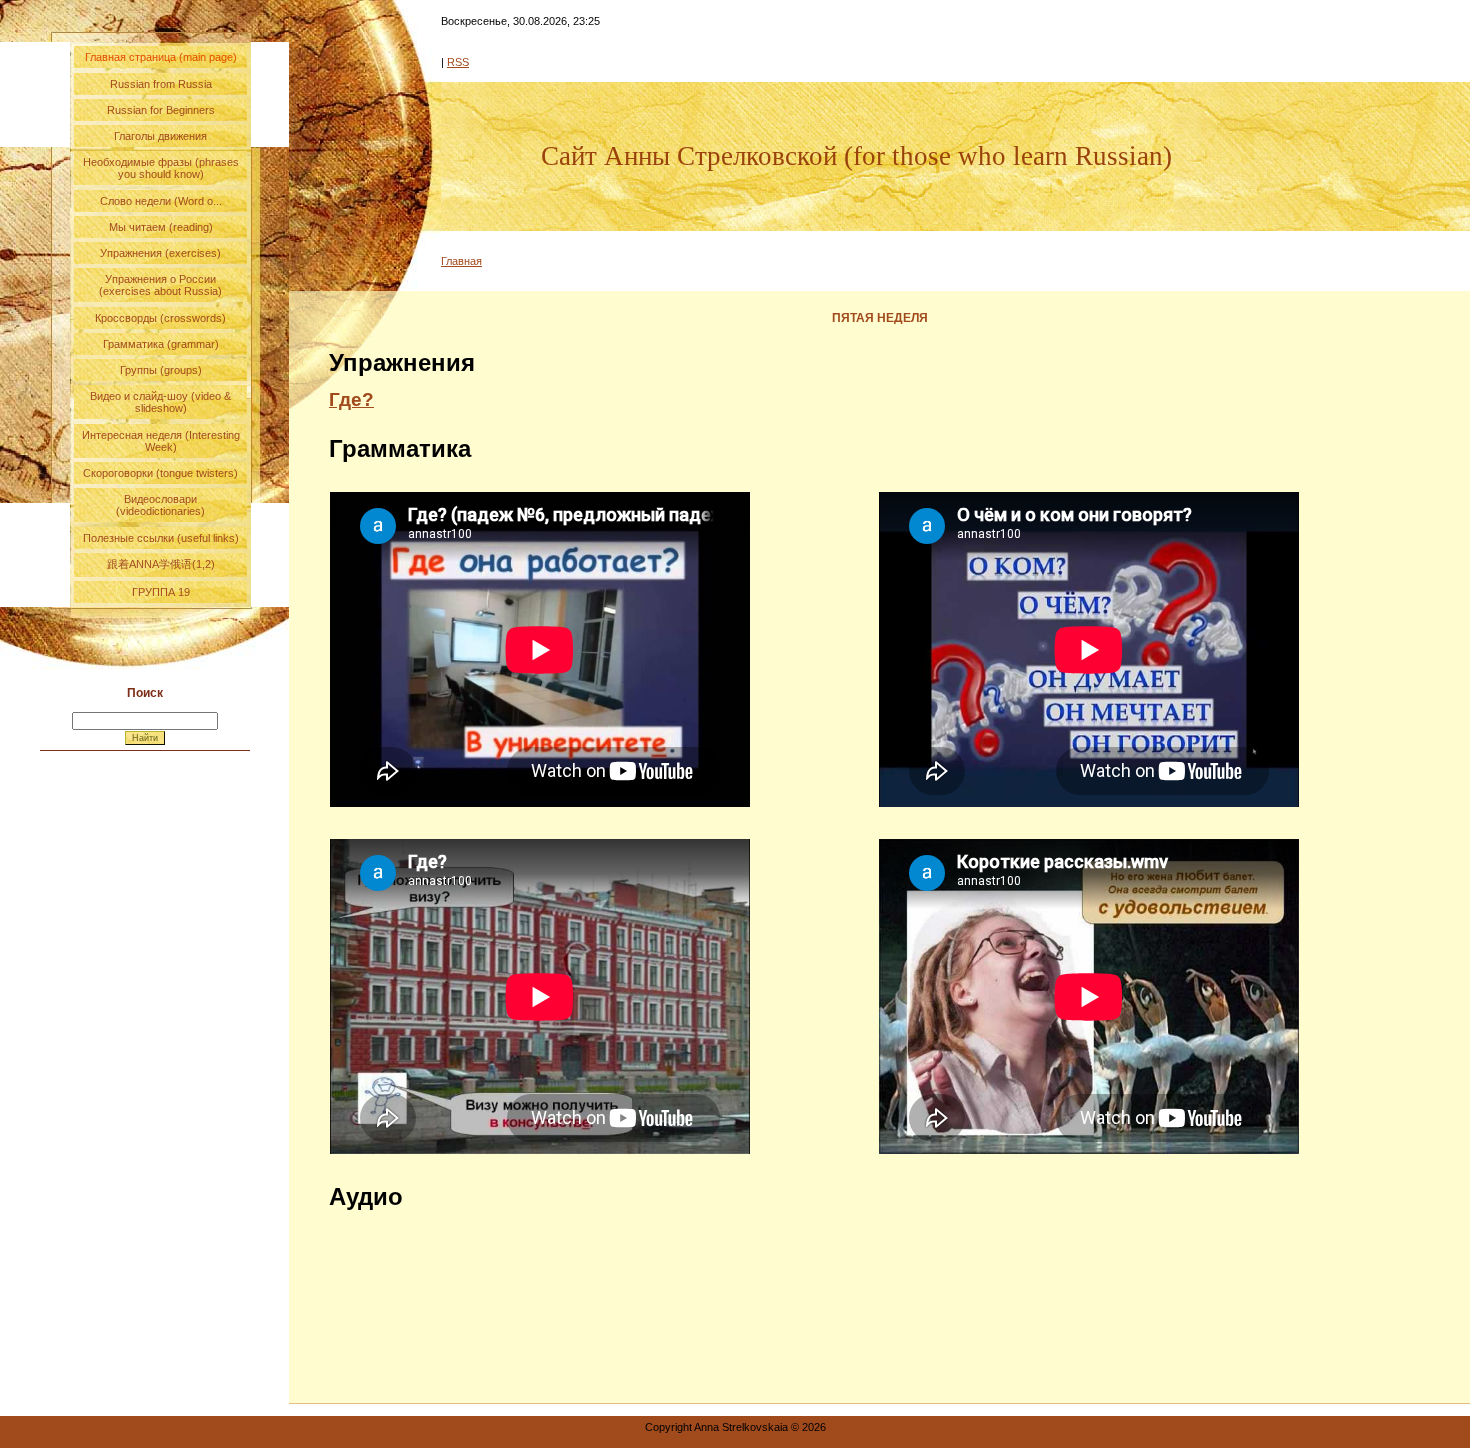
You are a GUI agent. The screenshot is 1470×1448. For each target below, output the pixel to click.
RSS (458, 62)
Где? (351, 399)
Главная (461, 261)
